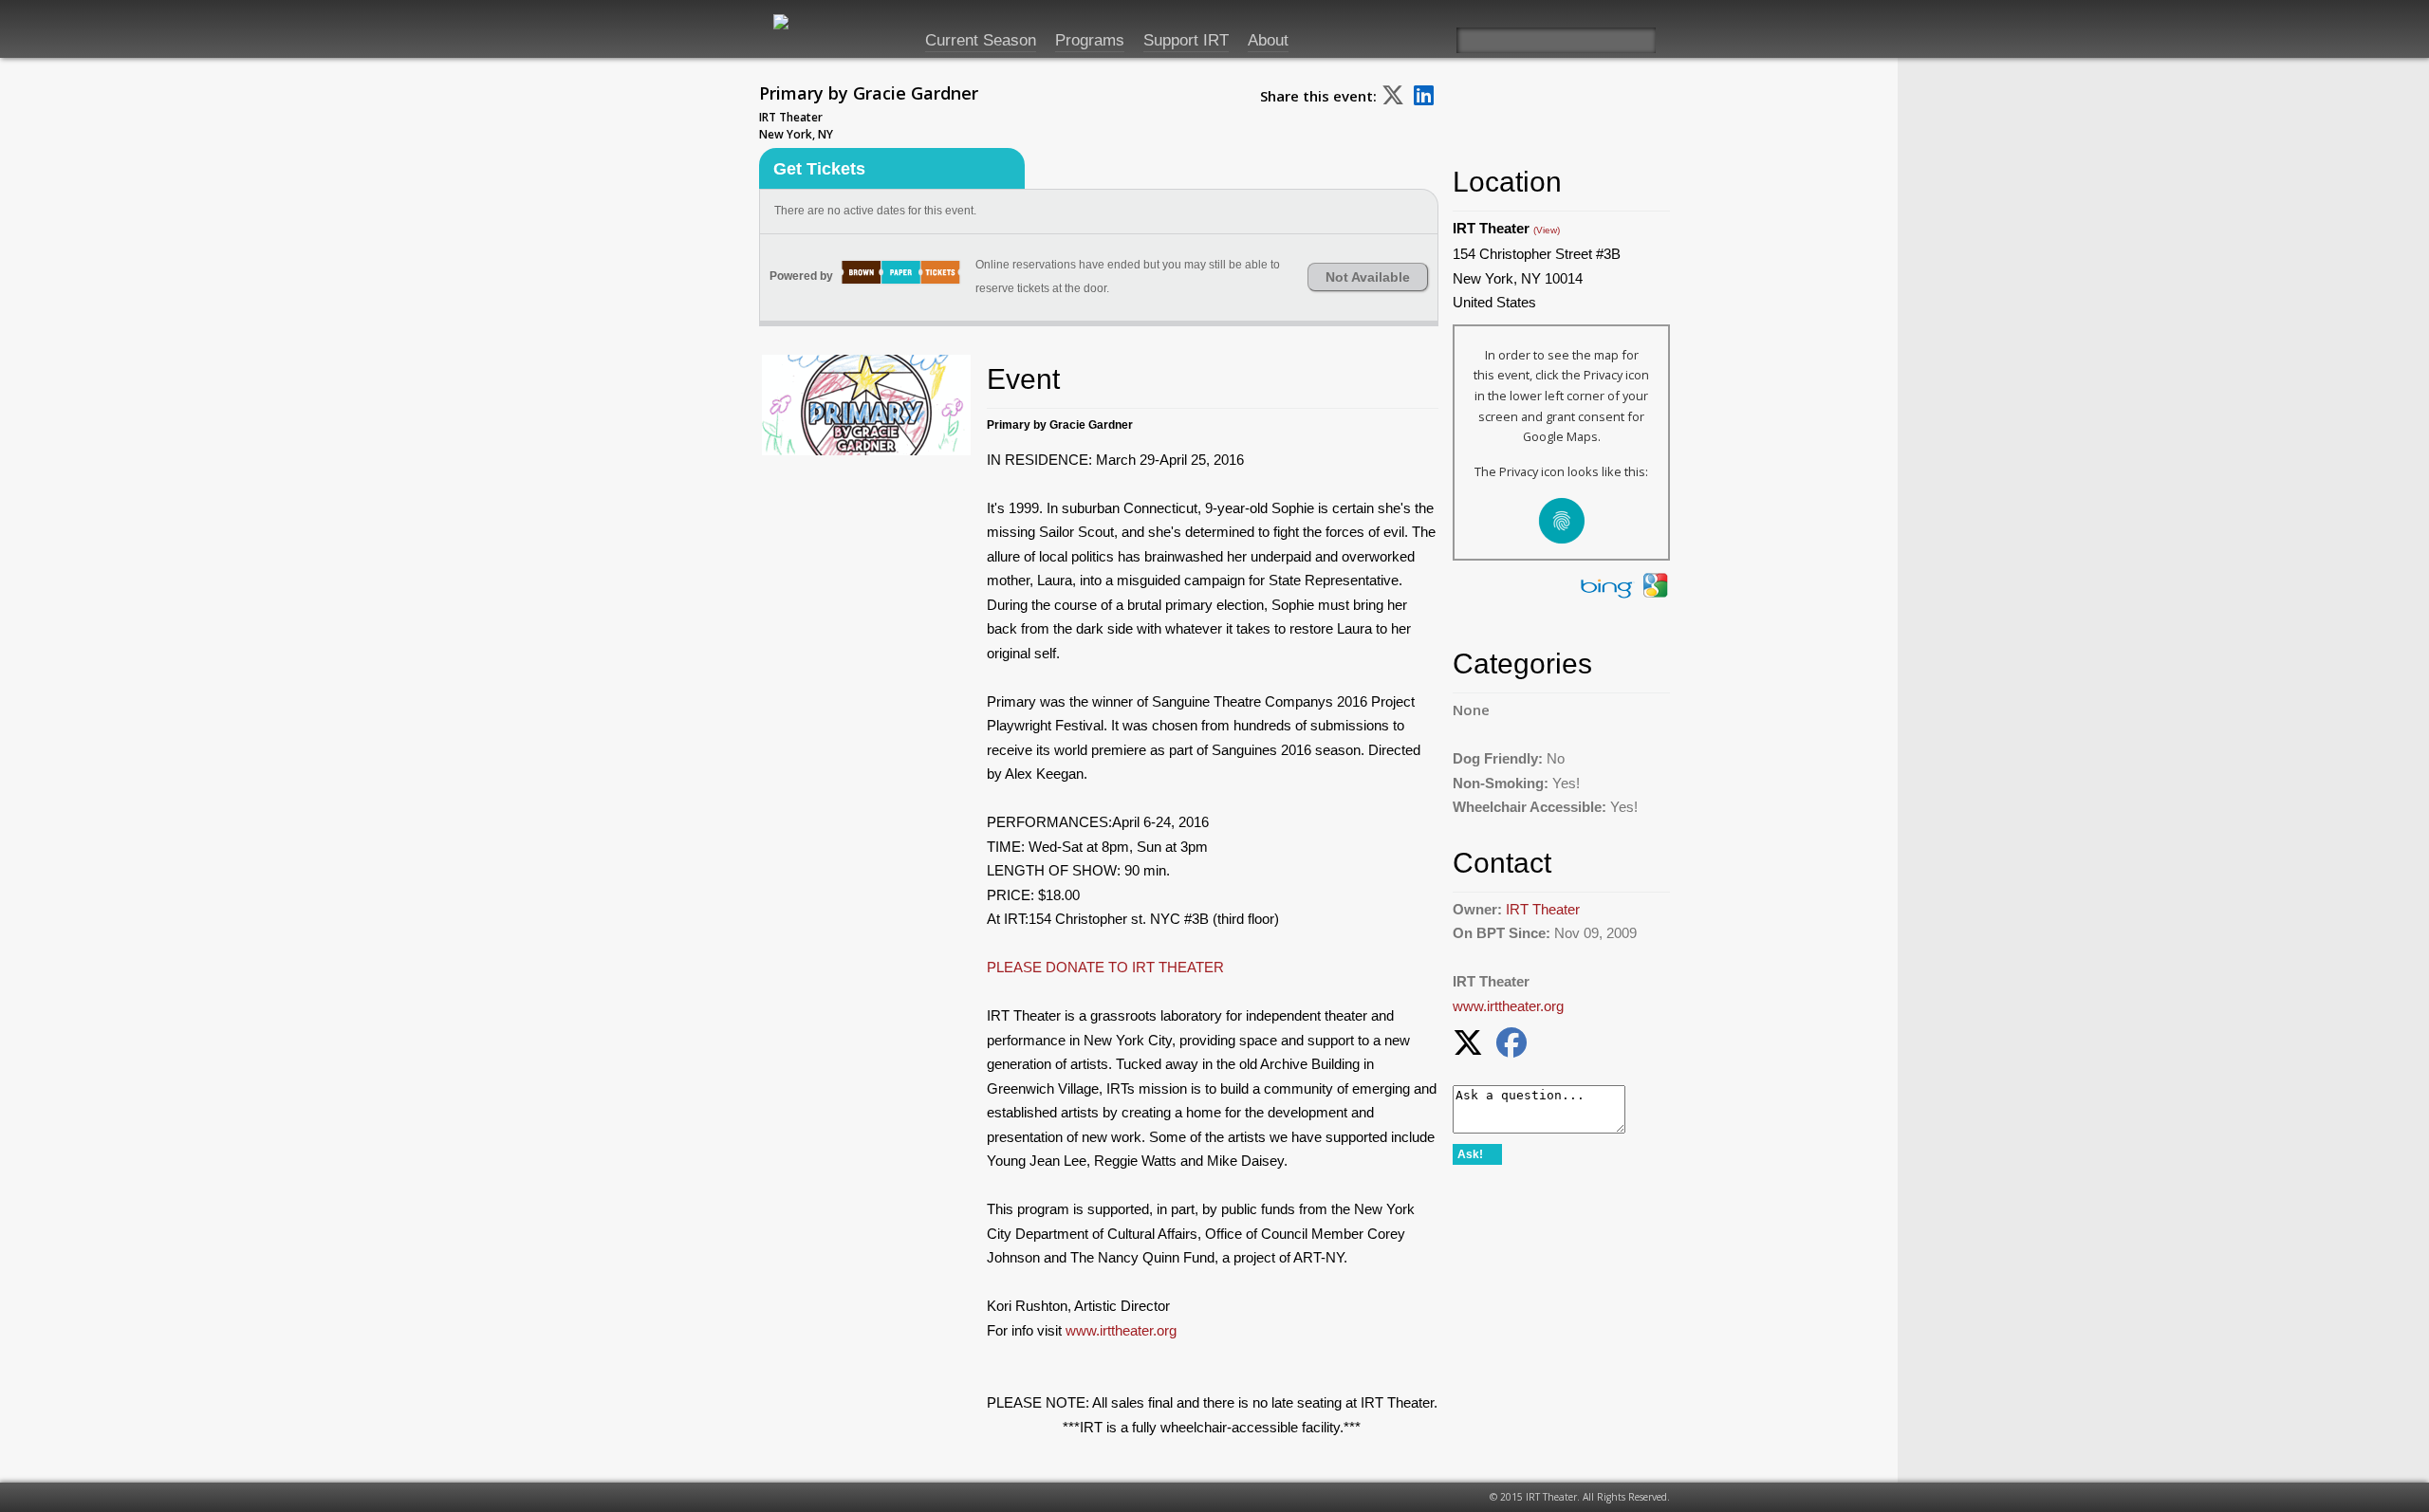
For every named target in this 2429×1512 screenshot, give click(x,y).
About (1268, 40)
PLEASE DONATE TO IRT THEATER (1105, 967)
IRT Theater (1543, 909)
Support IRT (1186, 40)
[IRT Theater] (811, 30)
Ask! (1470, 1154)
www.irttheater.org (1121, 1330)
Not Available (1368, 277)
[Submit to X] (1393, 94)
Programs (1090, 40)
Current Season (981, 40)
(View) (1547, 230)
